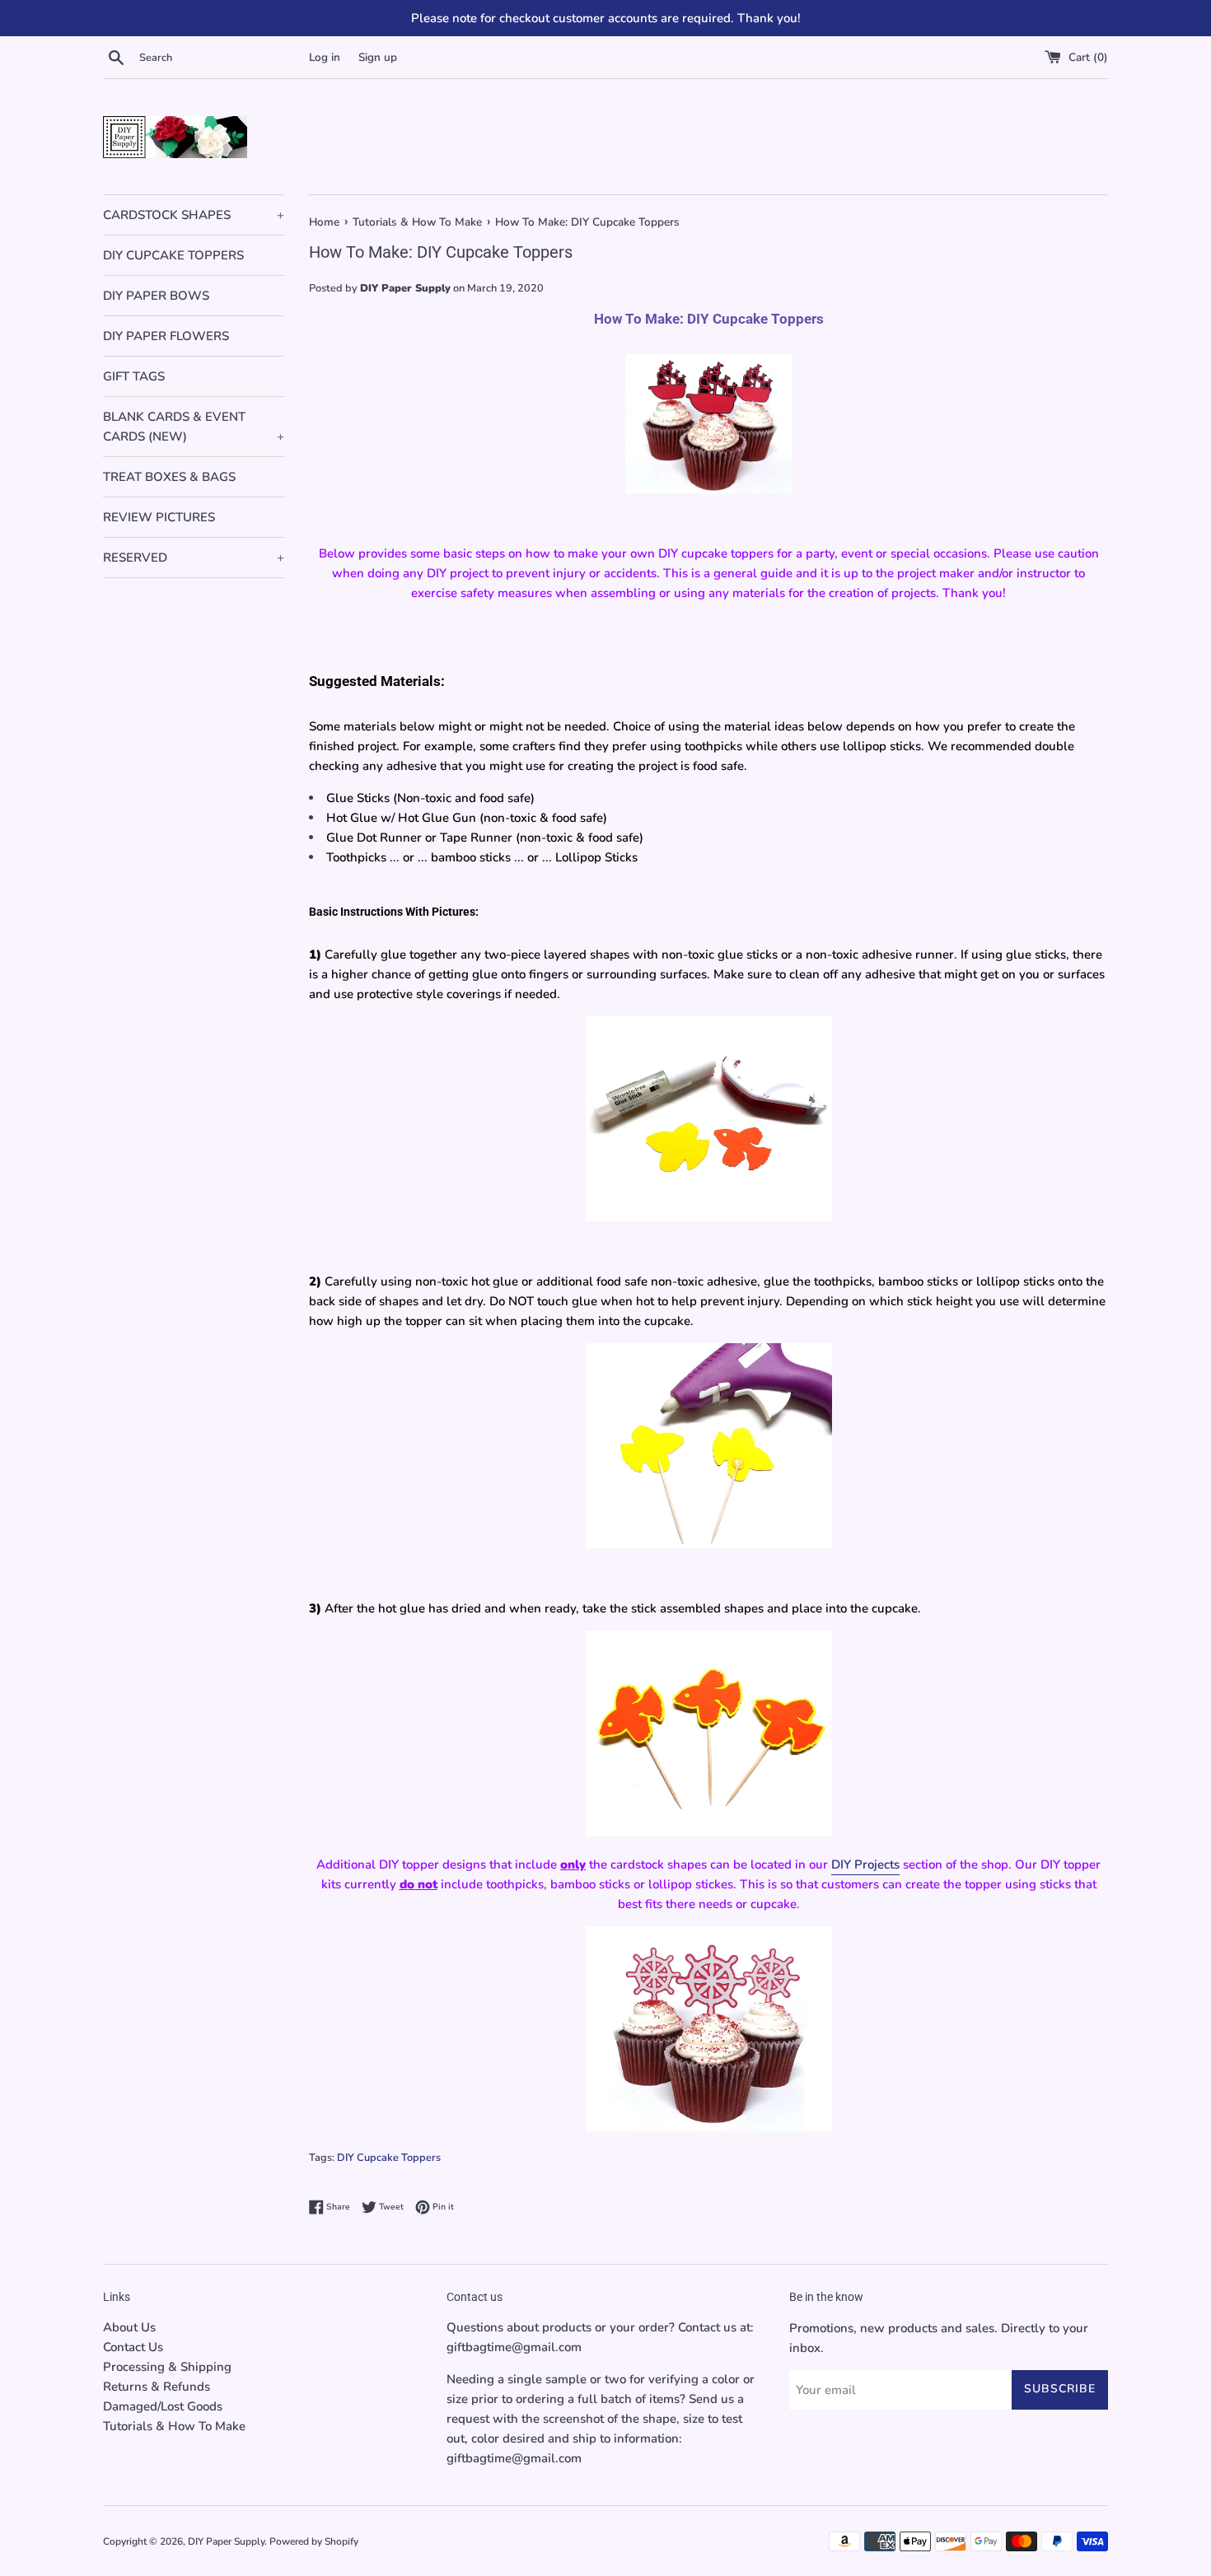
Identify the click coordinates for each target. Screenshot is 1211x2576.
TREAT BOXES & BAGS (169, 477)
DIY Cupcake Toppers (389, 2158)
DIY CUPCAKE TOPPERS (173, 255)
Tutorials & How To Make (174, 2426)
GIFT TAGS (134, 376)
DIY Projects (865, 1864)
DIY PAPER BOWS (156, 296)
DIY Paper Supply (226, 2541)
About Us (129, 2327)
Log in (325, 57)
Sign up (378, 57)
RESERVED (194, 558)
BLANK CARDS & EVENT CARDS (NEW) (194, 427)
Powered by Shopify (314, 2541)
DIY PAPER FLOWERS (166, 336)
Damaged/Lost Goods (163, 2406)
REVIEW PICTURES (159, 517)
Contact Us (133, 2347)
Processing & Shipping (167, 2367)
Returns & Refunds (157, 2387)
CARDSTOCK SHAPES (194, 215)
